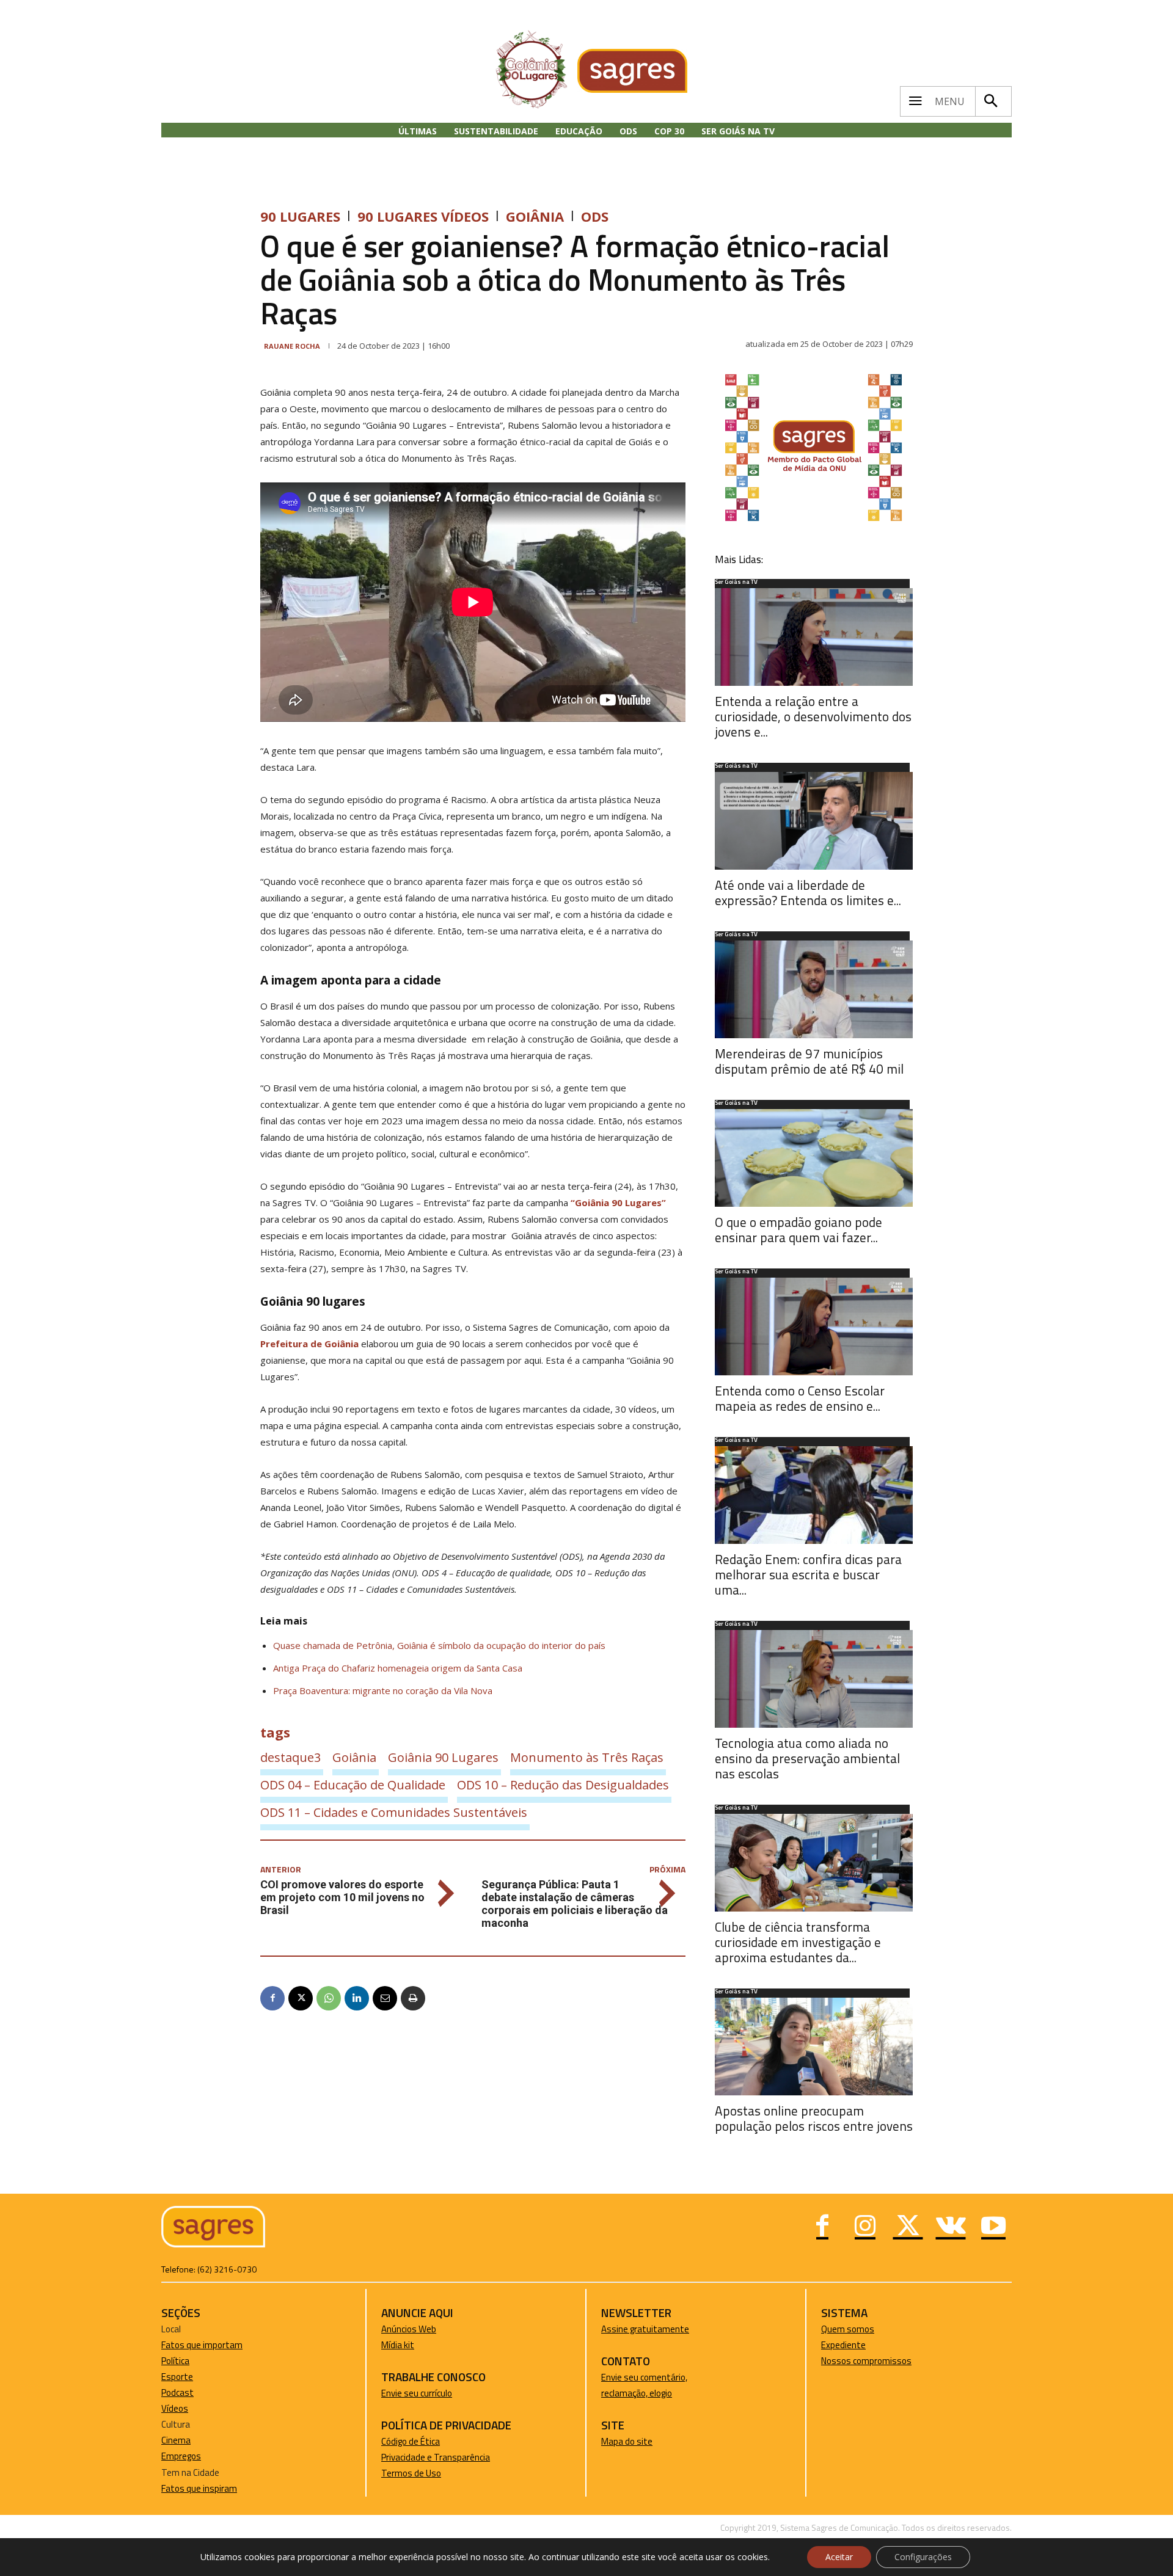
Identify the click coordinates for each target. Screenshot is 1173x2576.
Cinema (176, 2440)
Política (175, 2361)
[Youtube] (993, 2227)
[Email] (385, 1998)
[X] (301, 1998)
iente (855, 2345)
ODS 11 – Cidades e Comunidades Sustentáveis (394, 1812)
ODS (595, 216)
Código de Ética (411, 2441)
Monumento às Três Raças (587, 1757)
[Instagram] (865, 2227)
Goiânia (535, 216)
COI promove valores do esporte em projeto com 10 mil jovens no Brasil (342, 1897)
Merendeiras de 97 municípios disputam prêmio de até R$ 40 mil (809, 1061)
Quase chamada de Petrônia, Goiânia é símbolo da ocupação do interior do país (439, 1645)
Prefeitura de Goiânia (309, 1344)
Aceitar (839, 2557)
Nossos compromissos (866, 2361)
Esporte (177, 2377)
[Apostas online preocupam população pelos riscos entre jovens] (814, 2047)
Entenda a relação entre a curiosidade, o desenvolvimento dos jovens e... (813, 716)
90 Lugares (300, 216)
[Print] (413, 1998)
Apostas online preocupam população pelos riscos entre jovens (814, 2118)
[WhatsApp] (329, 1998)
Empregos (181, 2456)
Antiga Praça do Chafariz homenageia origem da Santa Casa (398, 1668)
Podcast (177, 2392)
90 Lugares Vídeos (423, 216)
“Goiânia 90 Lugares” (618, 1202)
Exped (833, 2345)
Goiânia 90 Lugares (443, 1757)
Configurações (923, 2557)
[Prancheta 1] (814, 521)
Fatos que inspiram (199, 2488)
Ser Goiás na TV (736, 583)
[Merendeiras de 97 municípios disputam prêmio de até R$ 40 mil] (814, 989)
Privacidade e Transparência (436, 2457)
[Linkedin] (357, 1998)
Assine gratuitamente (645, 2329)
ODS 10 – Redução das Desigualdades (563, 1785)
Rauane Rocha (292, 346)
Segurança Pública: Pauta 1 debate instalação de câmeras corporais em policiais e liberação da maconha (575, 1904)
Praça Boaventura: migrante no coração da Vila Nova (383, 1690)
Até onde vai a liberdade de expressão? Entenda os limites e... (808, 893)
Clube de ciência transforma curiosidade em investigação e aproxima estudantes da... (798, 1942)
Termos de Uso (411, 2473)
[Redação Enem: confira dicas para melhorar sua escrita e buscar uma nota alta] (814, 1495)
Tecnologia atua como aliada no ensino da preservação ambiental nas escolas (807, 1758)
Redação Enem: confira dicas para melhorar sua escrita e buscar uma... (808, 1574)
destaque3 (291, 1757)
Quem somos (848, 2329)
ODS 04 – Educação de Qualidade (353, 1785)
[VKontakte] (951, 2227)
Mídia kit (398, 2345)
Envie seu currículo (417, 2393)
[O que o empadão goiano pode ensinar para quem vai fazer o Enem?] (814, 1158)
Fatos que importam (202, 2345)
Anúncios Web (409, 2329)
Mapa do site (627, 2441)
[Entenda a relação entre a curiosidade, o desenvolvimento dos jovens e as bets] (814, 637)
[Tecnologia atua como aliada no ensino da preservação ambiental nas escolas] (814, 1679)
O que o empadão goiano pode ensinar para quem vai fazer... (798, 1230)
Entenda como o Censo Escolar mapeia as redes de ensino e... (800, 1398)
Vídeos (175, 2408)
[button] (990, 101)
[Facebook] (272, 1998)
